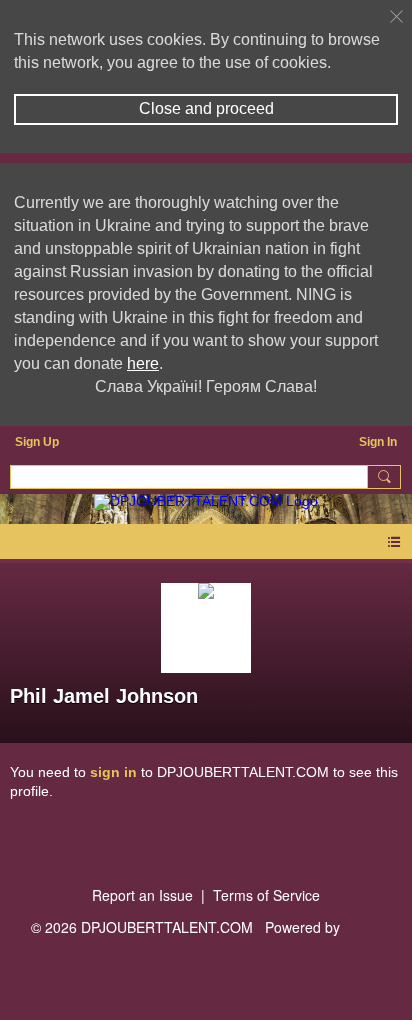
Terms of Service (266, 895)
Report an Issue (142, 895)
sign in (113, 772)
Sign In (378, 442)
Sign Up (37, 442)
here (143, 363)
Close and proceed (206, 108)
